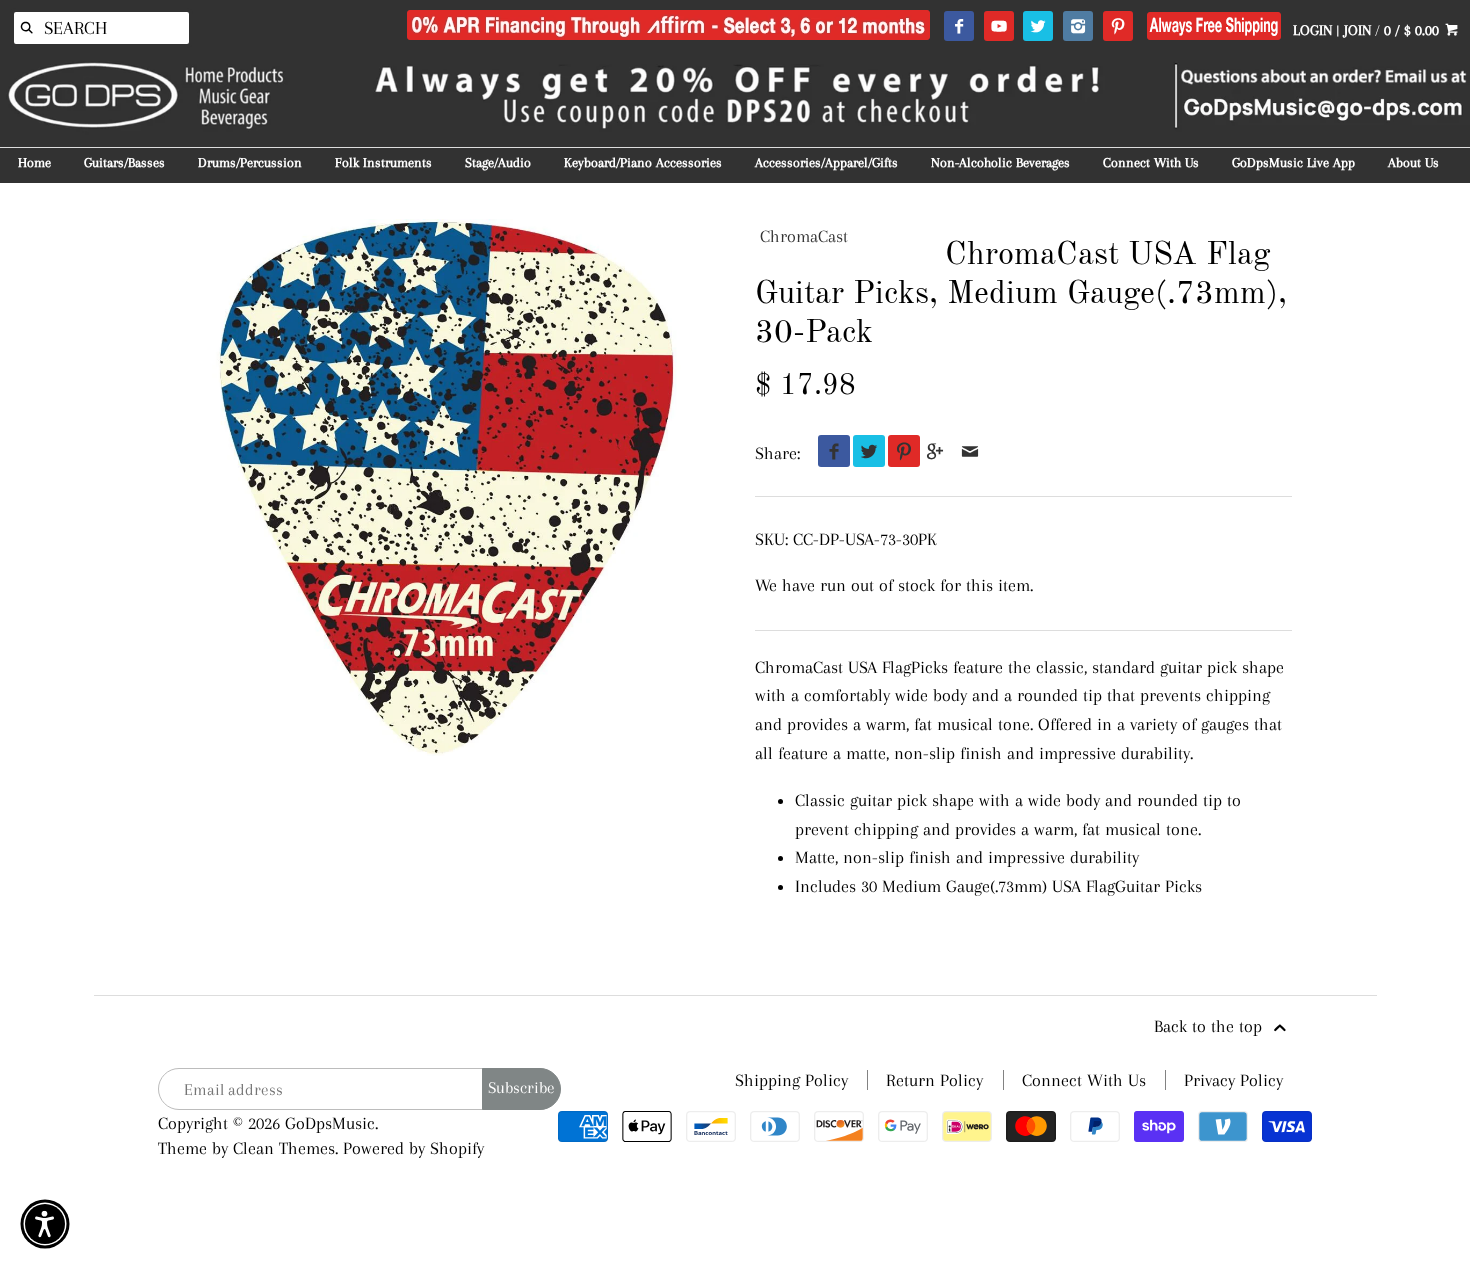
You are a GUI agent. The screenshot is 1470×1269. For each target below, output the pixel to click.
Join (1357, 30)
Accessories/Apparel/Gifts (826, 162)
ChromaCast (804, 236)
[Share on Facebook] (829, 453)
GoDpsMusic (330, 1123)
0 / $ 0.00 (1413, 30)
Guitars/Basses (124, 162)
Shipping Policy (791, 1080)
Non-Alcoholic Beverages (1000, 162)
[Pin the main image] (899, 453)
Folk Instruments (383, 162)
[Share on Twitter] (864, 453)
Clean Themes (284, 1148)
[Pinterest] (1117, 27)
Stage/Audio (498, 162)
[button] (45, 1224)
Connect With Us (1151, 162)
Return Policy (934, 1080)
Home (34, 162)
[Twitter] (1037, 27)
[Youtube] (998, 27)
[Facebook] (958, 27)
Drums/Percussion (250, 162)
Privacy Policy (1233, 1080)
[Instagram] (1077, 27)
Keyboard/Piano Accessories (643, 162)
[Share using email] (970, 453)
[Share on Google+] (935, 453)
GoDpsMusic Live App (1293, 162)
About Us (1413, 162)
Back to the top (1210, 1026)
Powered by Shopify (413, 1148)
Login (1312, 30)
